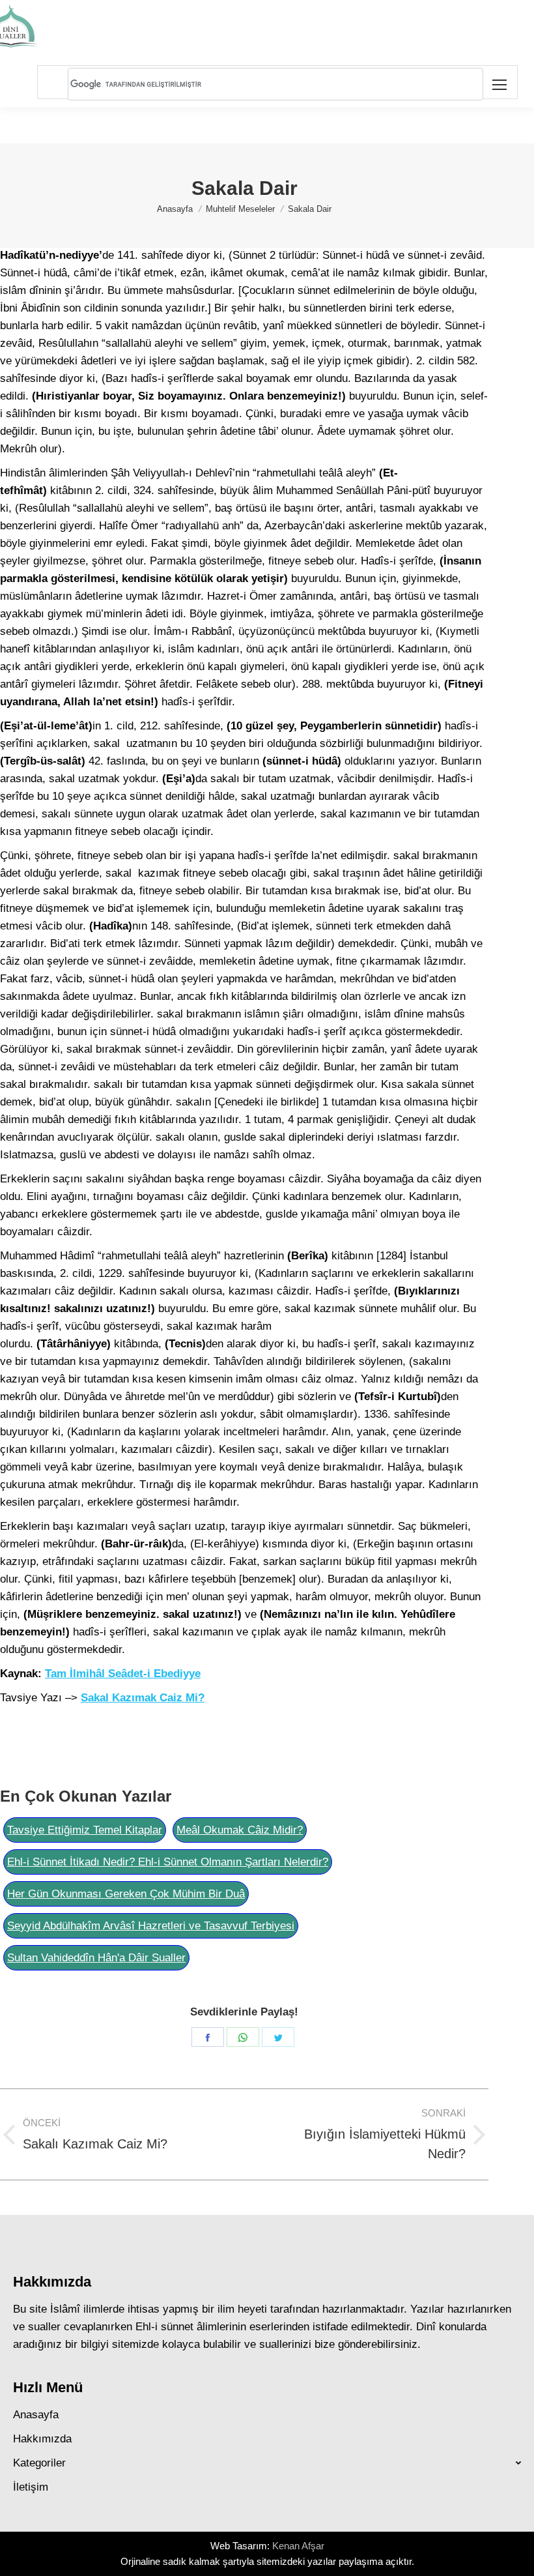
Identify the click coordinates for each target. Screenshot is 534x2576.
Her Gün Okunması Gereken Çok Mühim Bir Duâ (126, 1894)
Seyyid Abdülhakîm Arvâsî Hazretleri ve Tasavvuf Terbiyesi (151, 1926)
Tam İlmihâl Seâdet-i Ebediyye (123, 1674)
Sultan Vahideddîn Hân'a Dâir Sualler (96, 1958)
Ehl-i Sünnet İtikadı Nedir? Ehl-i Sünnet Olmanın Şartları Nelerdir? (168, 1862)
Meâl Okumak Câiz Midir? (240, 1830)
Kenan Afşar (298, 2546)
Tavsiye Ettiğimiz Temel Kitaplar (85, 1830)
